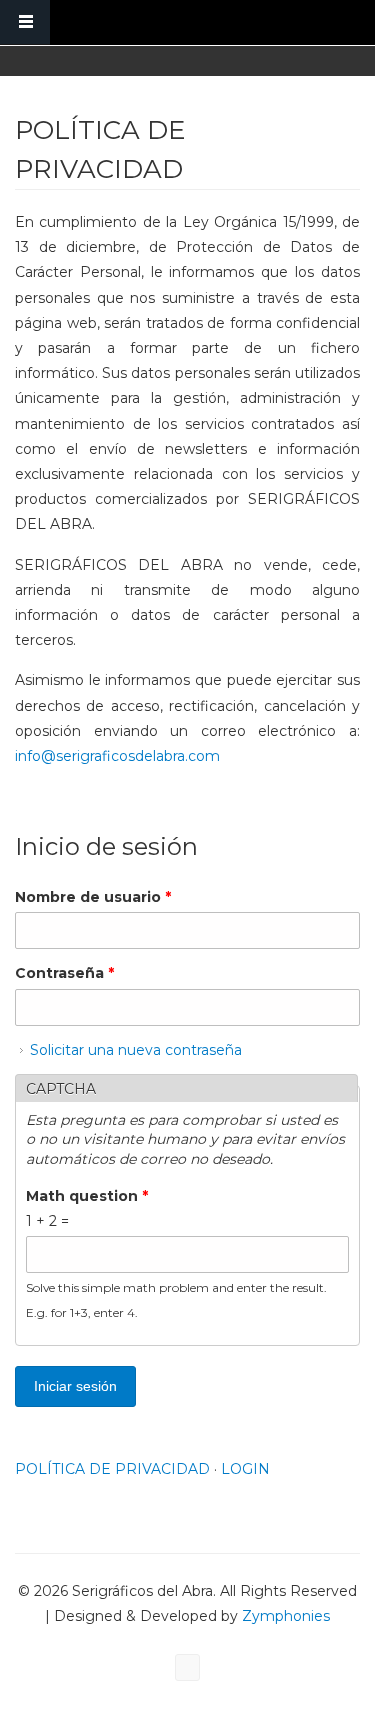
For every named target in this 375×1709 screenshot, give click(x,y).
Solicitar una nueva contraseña (136, 1050)
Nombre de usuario (93, 897)
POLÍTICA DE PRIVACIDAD (112, 1469)
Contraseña (64, 973)
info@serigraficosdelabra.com (117, 756)
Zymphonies (284, 1616)
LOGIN (245, 1469)
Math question (87, 1196)
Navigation (25, 22)
